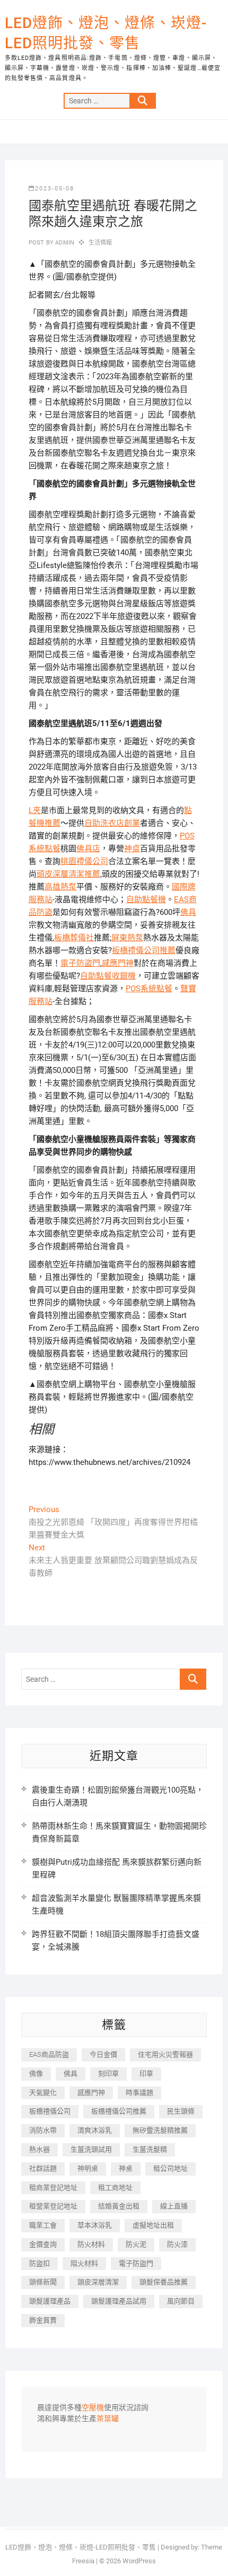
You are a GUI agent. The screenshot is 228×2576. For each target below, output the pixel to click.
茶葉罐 (108, 2419)
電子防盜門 (80, 963)
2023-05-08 (55, 189)
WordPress (139, 2561)
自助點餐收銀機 (108, 976)
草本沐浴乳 (95, 2225)
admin (64, 243)
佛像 (36, 2073)
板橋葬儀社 (74, 938)
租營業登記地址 (53, 2206)
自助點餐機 (146, 900)
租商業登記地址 (53, 2188)
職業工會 (43, 2225)
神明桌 (88, 2168)
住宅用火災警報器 (165, 2054)
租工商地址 (115, 2188)
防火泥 (136, 2244)
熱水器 (40, 2149)
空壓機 (93, 2408)
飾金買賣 (43, 2320)
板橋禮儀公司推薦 (144, 950)
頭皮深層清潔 (98, 2282)
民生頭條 (181, 2111)
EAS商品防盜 (49, 2054)
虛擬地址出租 (153, 2225)
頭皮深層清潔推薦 (68, 874)
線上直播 (174, 2206)
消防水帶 (43, 2130)
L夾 (35, 810)
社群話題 (43, 2168)
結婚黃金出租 (119, 2206)
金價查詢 (43, 2244)
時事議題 (139, 2093)
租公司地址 (170, 2168)
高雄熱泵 (60, 887)
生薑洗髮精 (150, 2149)
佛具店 (88, 849)
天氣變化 (43, 2093)
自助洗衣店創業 (112, 823)
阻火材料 (84, 2263)
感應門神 (118, 963)
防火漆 (177, 2244)
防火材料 (91, 2244)
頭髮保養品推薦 (164, 2282)
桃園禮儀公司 (84, 861)
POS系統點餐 (149, 989)
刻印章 (108, 2073)
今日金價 (103, 2054)
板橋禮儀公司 (50, 2111)
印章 (146, 2073)
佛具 (188, 912)
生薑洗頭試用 (91, 2149)
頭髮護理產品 (50, 2301)
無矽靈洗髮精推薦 (160, 2130)
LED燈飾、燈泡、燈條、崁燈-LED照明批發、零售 (106, 33)
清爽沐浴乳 (95, 2130)
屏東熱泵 (127, 938)
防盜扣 (40, 2263)
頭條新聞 (43, 2282)
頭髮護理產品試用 (119, 2301)
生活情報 (100, 243)
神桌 (132, 849)
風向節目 (181, 2301)
